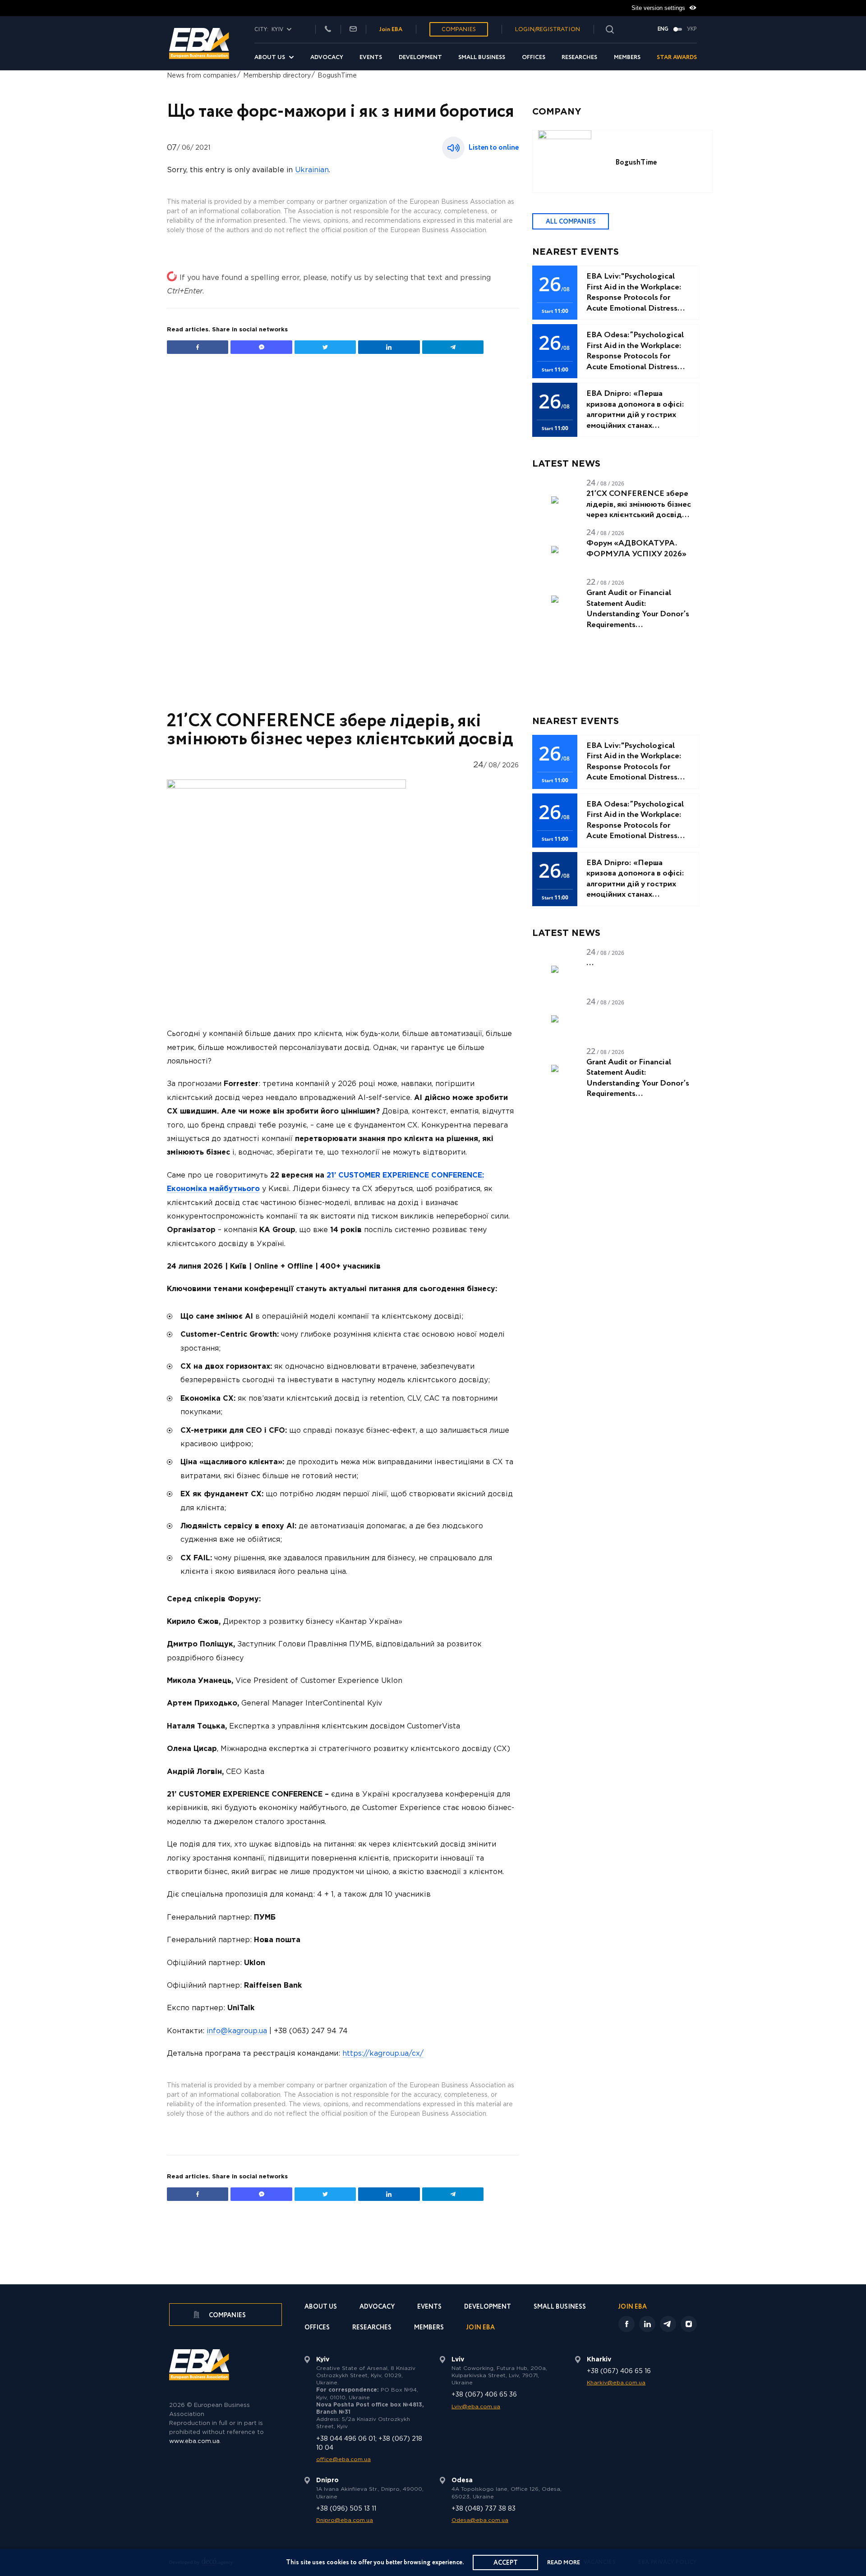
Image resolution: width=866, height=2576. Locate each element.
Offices (534, 57)
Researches (579, 57)
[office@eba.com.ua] (353, 30)
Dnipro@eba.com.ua (345, 2520)
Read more (564, 2563)
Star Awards (677, 57)
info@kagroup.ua (237, 2031)
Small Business (482, 57)
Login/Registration (548, 30)
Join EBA (391, 30)
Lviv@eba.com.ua (476, 2407)
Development (420, 57)
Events (371, 57)
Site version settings (659, 8)
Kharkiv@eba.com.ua (616, 2383)
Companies (459, 30)
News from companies (202, 76)
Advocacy (327, 57)
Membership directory (277, 76)
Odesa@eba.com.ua (480, 2520)
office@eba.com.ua (343, 2459)
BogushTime (337, 76)
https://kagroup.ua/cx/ (383, 2054)
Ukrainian (312, 170)
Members (627, 57)
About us (270, 57)
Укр (692, 29)
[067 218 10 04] (328, 30)
